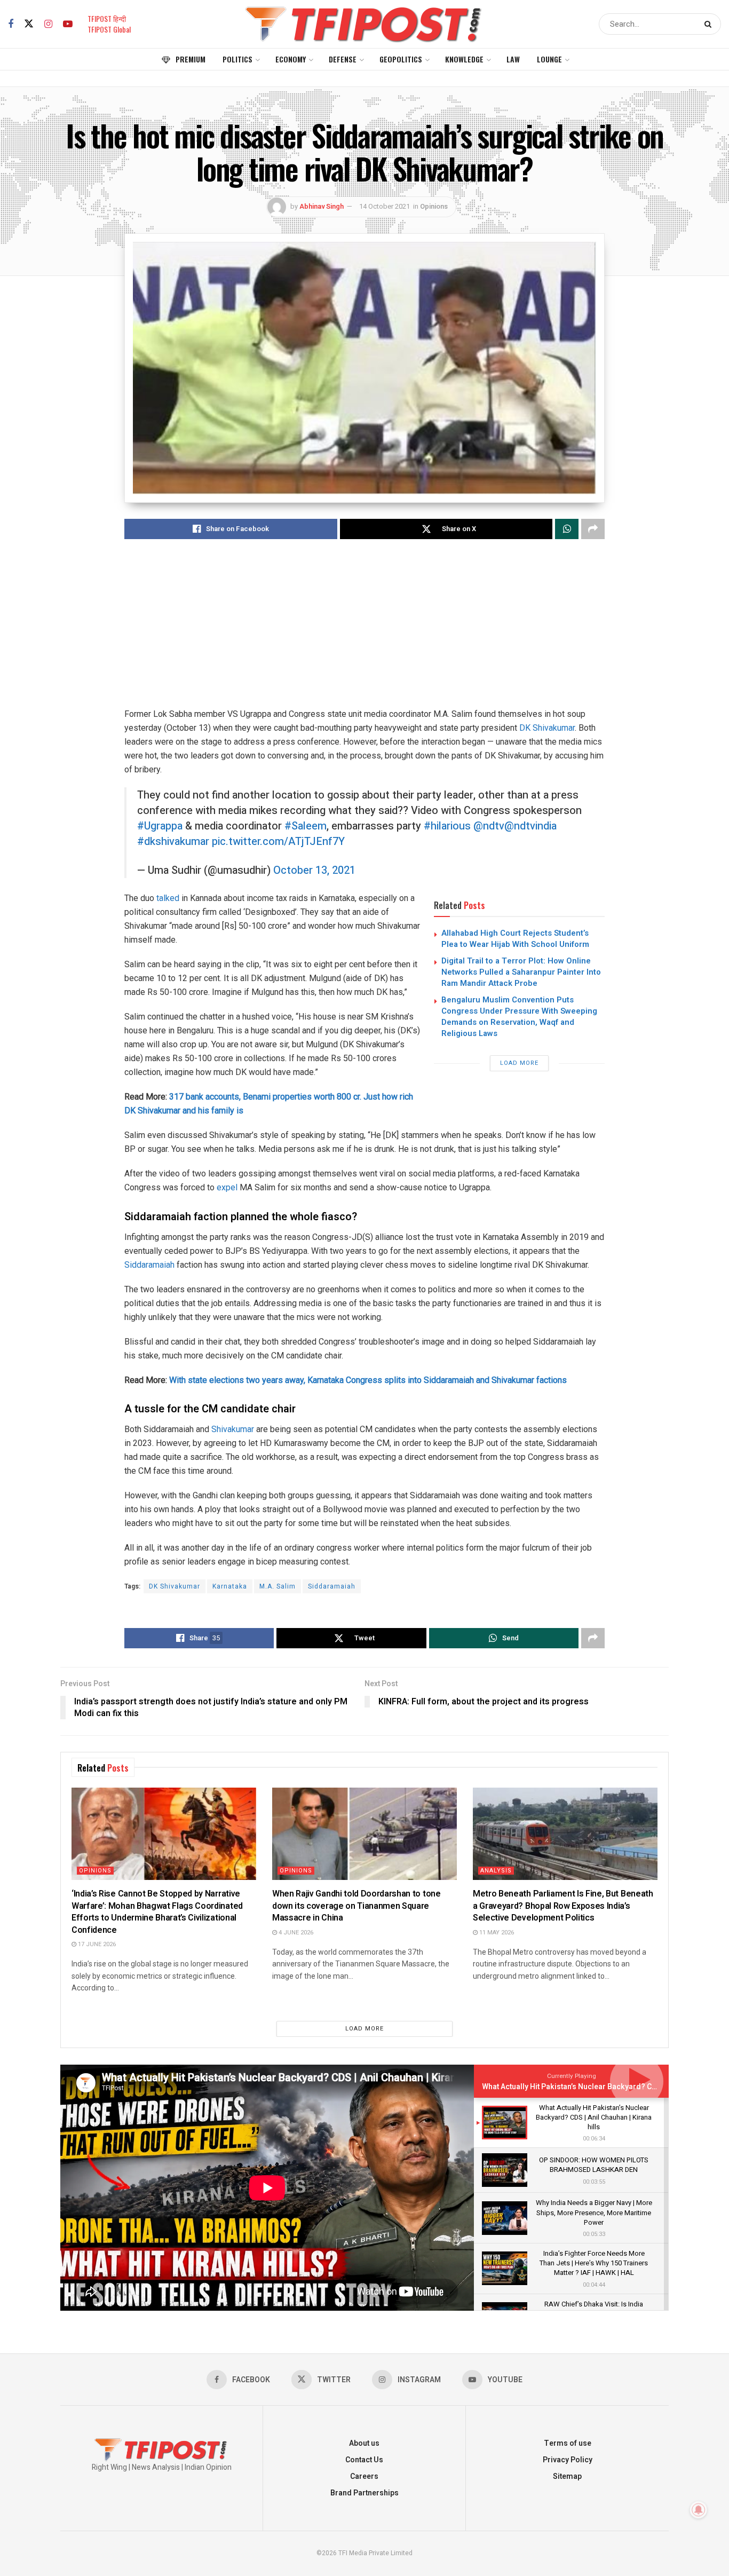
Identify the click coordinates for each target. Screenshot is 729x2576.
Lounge (549, 59)
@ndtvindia (530, 826)
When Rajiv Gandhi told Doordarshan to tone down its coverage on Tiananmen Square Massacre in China (356, 1906)
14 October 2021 (385, 206)
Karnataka (230, 1586)
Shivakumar (233, 1429)
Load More (519, 1063)
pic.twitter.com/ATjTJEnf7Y (278, 841)
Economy (291, 59)
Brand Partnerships (364, 2493)
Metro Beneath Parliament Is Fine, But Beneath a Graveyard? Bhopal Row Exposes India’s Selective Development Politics (563, 1906)
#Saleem (306, 826)
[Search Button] (710, 24)
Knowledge (464, 59)
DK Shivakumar (547, 728)
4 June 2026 (295, 1933)
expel (227, 1187)
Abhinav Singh (322, 206)
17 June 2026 (96, 1944)
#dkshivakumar (173, 841)
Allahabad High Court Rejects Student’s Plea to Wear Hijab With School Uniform (515, 939)
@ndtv (489, 826)
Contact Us (364, 2460)
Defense (343, 59)
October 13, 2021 (314, 870)
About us (364, 2443)
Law (513, 59)
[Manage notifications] (699, 2510)
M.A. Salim (278, 1586)
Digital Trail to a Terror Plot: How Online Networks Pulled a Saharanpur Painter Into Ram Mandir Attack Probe (521, 972)
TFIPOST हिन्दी (107, 18)
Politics (237, 59)
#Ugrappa (160, 826)
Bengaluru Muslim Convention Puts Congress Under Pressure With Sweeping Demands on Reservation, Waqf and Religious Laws (519, 1017)
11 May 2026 (496, 1933)
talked (168, 898)
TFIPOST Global (109, 29)
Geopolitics (401, 59)
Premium (191, 59)
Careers (364, 2476)
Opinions (434, 206)
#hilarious (447, 826)
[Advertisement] (364, 633)
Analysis (496, 1871)
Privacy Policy (568, 2460)
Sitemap (567, 2476)
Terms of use (568, 2443)
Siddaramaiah (149, 1265)
